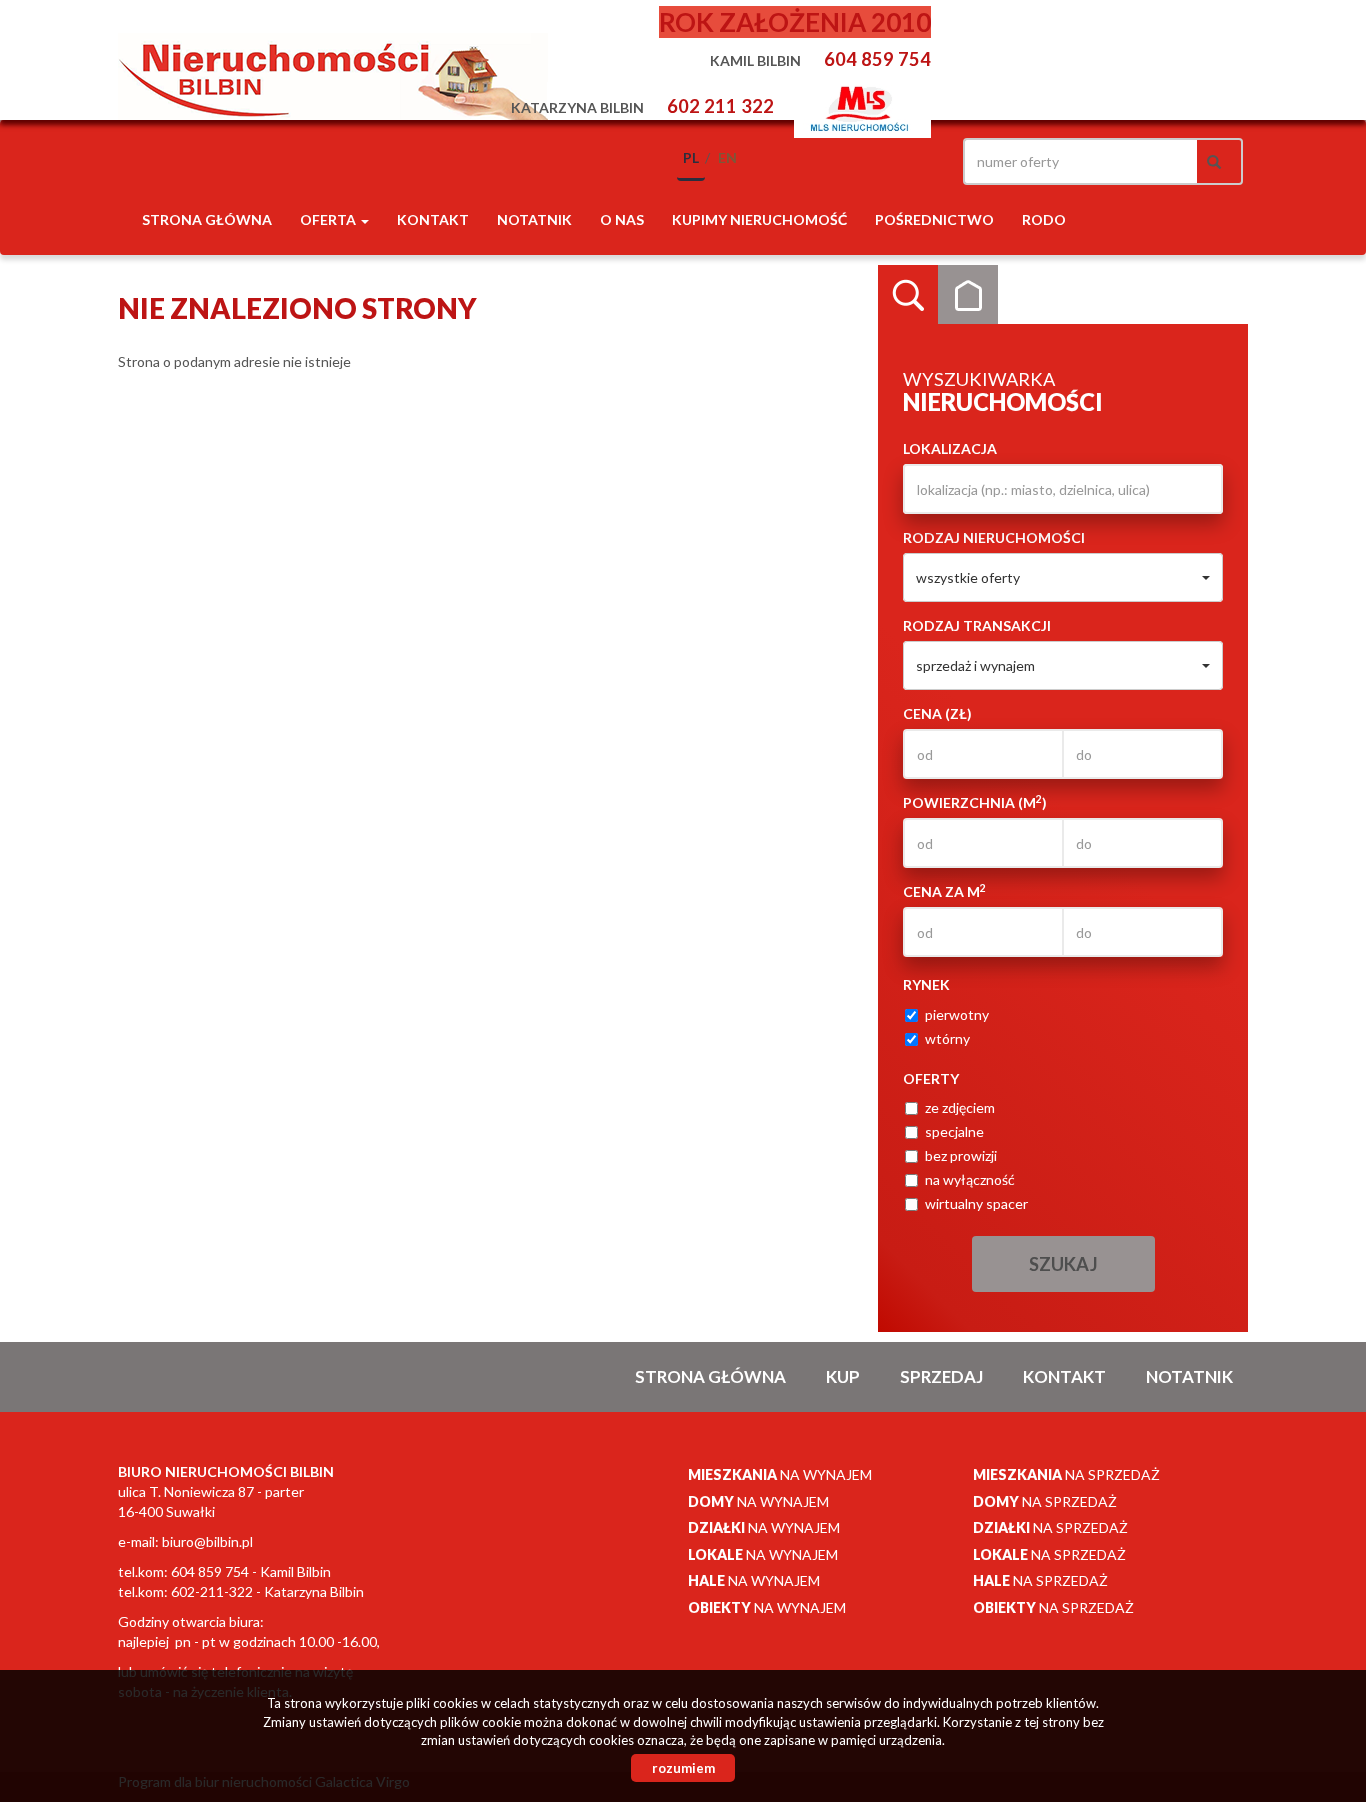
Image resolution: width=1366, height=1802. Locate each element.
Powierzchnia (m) (975, 802)
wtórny (947, 1038)
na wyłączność (970, 1179)
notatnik (534, 219)
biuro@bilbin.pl (207, 1541)
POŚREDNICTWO (934, 219)
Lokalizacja (950, 448)
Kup (843, 1376)
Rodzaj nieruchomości (994, 537)
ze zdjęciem (960, 1107)
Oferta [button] (329, 219)
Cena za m (944, 891)
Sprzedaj (941, 1376)
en (727, 157)
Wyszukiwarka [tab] (908, 295)
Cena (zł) (937, 713)
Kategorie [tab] (968, 295)
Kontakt (433, 219)
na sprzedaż (1066, 1474)
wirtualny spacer (976, 1203)
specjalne (954, 1131)
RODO (1044, 219)
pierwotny (957, 1014)
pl (691, 157)
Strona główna (207, 219)
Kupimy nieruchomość (759, 219)
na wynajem (780, 1474)
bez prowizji (961, 1155)
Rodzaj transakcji (977, 625)
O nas (622, 219)
